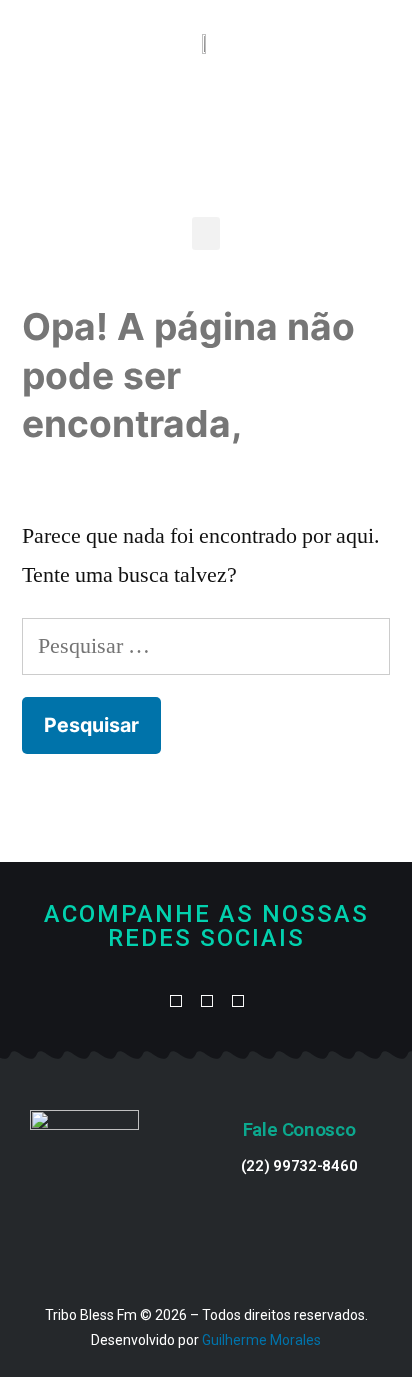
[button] (206, 233)
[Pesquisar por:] (206, 646)
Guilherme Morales (261, 1340)
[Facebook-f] (175, 1002)
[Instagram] (237, 1002)
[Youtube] (206, 1002)
